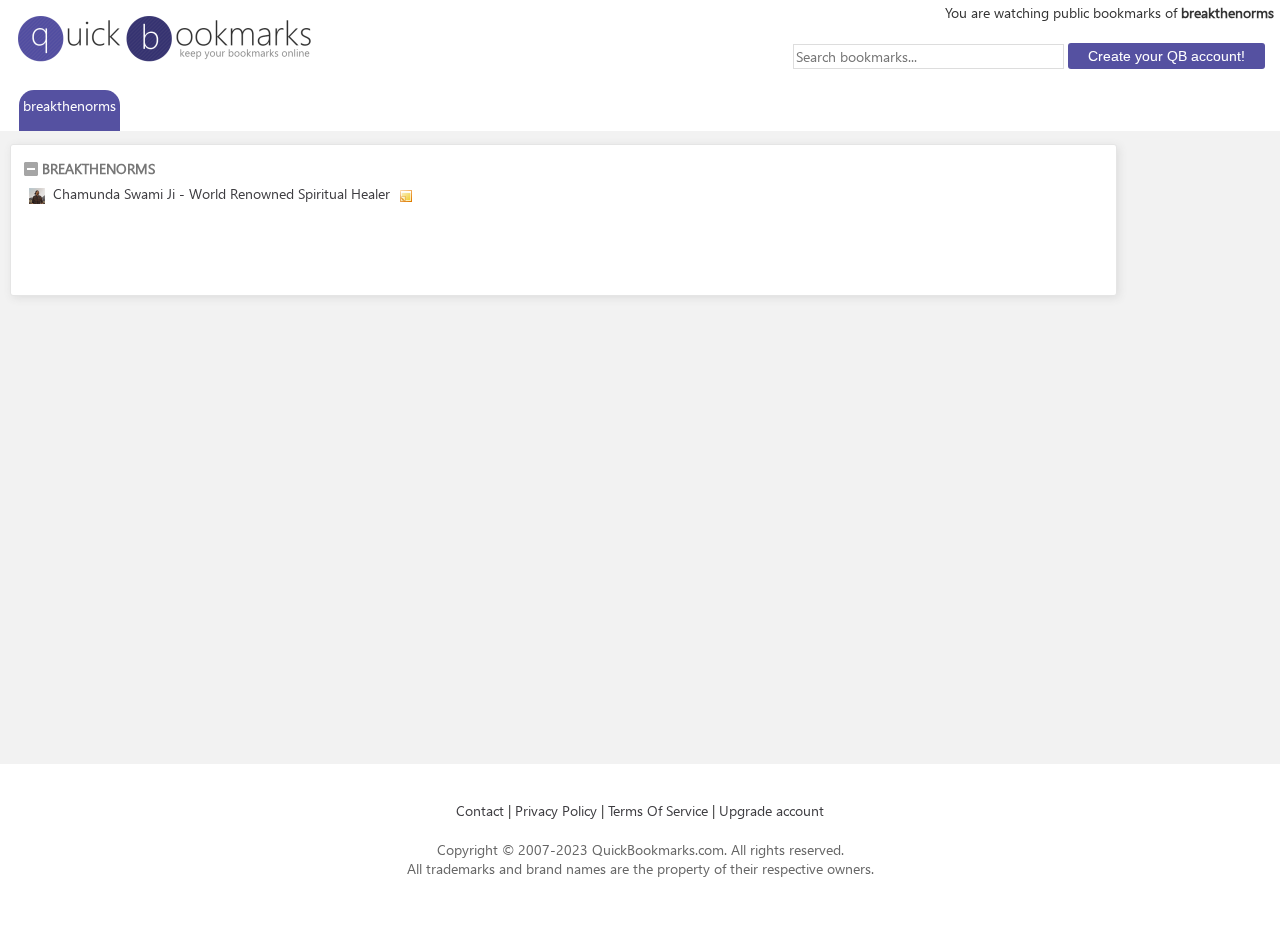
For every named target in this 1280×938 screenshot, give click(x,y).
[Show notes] (406, 196)
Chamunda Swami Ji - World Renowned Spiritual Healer (221, 193)
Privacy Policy (556, 810)
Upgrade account (771, 810)
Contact (480, 810)
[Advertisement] (257, 253)
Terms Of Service (658, 810)
